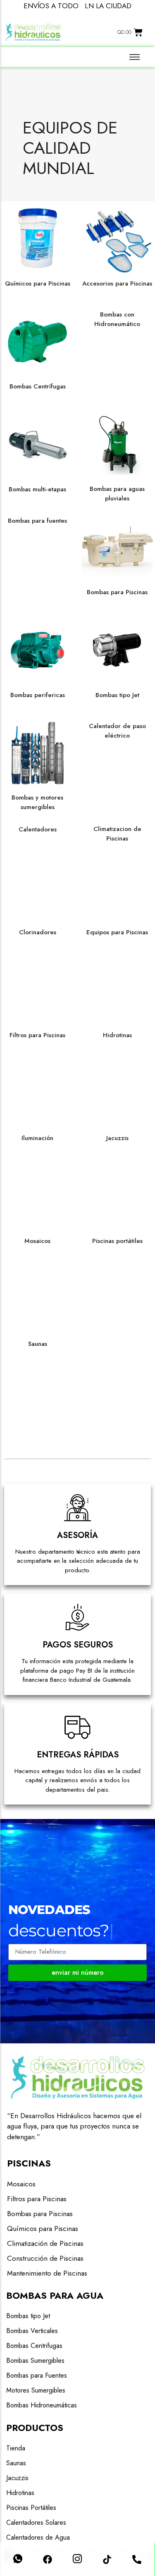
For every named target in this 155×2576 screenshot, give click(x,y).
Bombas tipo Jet (117, 695)
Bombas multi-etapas (37, 489)
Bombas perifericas (38, 695)
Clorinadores (38, 932)
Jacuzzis (117, 1138)
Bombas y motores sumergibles (37, 802)
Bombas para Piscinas (117, 592)
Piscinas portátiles (117, 1241)
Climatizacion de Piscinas (117, 834)
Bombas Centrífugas (38, 386)
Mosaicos (37, 1241)
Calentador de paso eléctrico (117, 731)
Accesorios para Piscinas (117, 283)
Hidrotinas (117, 1035)
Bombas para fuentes (37, 521)
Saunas (38, 1344)
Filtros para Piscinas (37, 1035)
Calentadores (38, 829)
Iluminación (37, 1138)
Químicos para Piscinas (38, 283)
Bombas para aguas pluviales (117, 494)
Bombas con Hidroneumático (117, 319)
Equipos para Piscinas (117, 932)
